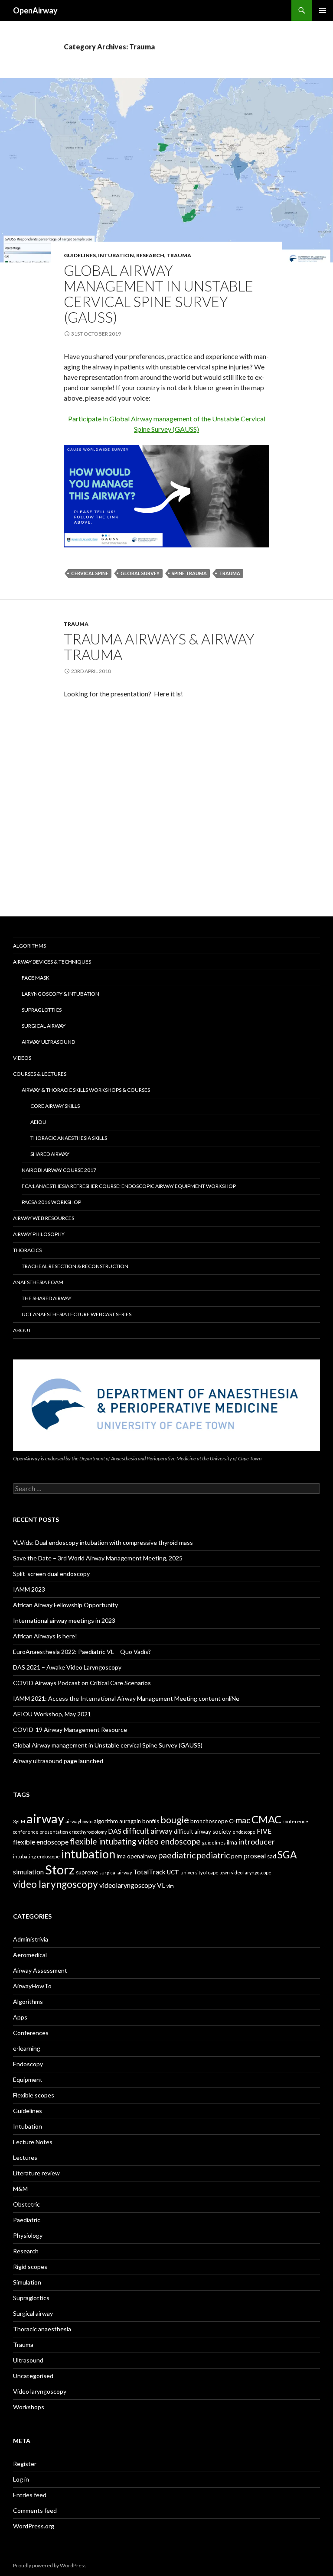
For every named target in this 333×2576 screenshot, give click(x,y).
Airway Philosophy (39, 1234)
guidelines (214, 1843)
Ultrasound (28, 2360)
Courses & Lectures (40, 1074)
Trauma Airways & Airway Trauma (159, 647)
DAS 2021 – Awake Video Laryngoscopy (67, 1667)
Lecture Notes (33, 2142)
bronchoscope (209, 1821)
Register (25, 2464)
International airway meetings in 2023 (64, 1620)
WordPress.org (34, 2526)
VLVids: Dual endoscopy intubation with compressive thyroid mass (103, 1542)
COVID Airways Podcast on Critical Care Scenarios (82, 1683)
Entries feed (30, 2495)
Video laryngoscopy (40, 2391)
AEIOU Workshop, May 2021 (52, 1714)
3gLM (19, 1821)
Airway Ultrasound (48, 1042)
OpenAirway (35, 10)
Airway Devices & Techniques (52, 962)
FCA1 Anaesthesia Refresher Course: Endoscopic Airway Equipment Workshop (129, 1186)
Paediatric (27, 2220)
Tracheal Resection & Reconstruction (75, 1266)
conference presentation (41, 1832)
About (22, 1330)
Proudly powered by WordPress (50, 2565)
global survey (140, 573)
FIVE (264, 1831)
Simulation (27, 2282)
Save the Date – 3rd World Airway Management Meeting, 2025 (98, 1558)
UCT (173, 1872)
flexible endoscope (41, 1842)
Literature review (36, 2173)
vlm (170, 1886)
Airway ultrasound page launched (58, 1761)
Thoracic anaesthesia (42, 2329)
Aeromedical (30, 1955)
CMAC (266, 1819)
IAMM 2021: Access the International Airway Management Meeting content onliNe (126, 1698)
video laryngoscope (251, 1872)
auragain (130, 1821)
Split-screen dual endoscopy (51, 1574)
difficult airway (148, 1831)
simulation (28, 1872)
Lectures (25, 2157)
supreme (87, 1872)
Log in (21, 2479)
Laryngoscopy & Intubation (60, 994)
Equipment (28, 2079)
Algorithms (29, 946)
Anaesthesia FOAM (38, 1282)
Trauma (179, 255)
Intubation (116, 255)
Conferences (31, 2033)
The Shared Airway (47, 1298)
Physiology (28, 2235)
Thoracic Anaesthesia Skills (69, 1138)
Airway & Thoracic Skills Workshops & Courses (86, 1090)
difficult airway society (202, 1832)
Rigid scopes (30, 2267)
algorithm (106, 1821)
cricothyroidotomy (88, 1832)
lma (121, 1856)
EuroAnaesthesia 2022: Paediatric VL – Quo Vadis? (82, 1652)
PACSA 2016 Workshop (51, 1202)
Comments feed (35, 2510)
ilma (232, 1842)
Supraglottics (42, 1010)
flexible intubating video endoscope (135, 1841)
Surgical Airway (44, 1026)
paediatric (177, 1855)
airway (45, 1818)
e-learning (27, 2048)
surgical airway (116, 1872)
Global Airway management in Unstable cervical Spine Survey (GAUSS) (158, 294)
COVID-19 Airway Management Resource (70, 1730)
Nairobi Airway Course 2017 (59, 1170)
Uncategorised (33, 2376)
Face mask (36, 978)
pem (237, 1856)
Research (150, 255)
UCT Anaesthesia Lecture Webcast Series (77, 1314)
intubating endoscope (36, 1856)
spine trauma (189, 573)
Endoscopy (28, 2064)
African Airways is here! (45, 1636)
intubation (88, 1854)
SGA (287, 1855)
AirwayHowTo (32, 1986)
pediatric (213, 1855)
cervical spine (90, 573)
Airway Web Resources (44, 1218)
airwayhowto (79, 1821)
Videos (22, 1058)
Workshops (29, 2407)
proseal (255, 1856)
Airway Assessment (40, 1970)
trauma (230, 573)
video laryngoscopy (55, 1884)
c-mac (240, 1820)
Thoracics (27, 1250)
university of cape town (205, 1872)
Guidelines (80, 255)
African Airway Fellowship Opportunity (65, 1605)
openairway (142, 1856)
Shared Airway (50, 1154)
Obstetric (26, 2204)
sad (272, 1856)
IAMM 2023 (29, 1589)
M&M (20, 2189)
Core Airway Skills (55, 1106)
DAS (115, 1831)
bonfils (151, 1821)
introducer (257, 1842)
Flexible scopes (34, 2095)
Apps (20, 2017)
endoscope (244, 1832)
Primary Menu (323, 10)
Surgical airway (33, 2313)
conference (295, 1821)
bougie (175, 1820)
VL (161, 1885)
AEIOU (38, 1122)
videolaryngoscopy (127, 1885)
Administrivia (31, 1939)
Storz (60, 1870)
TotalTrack (149, 1872)
